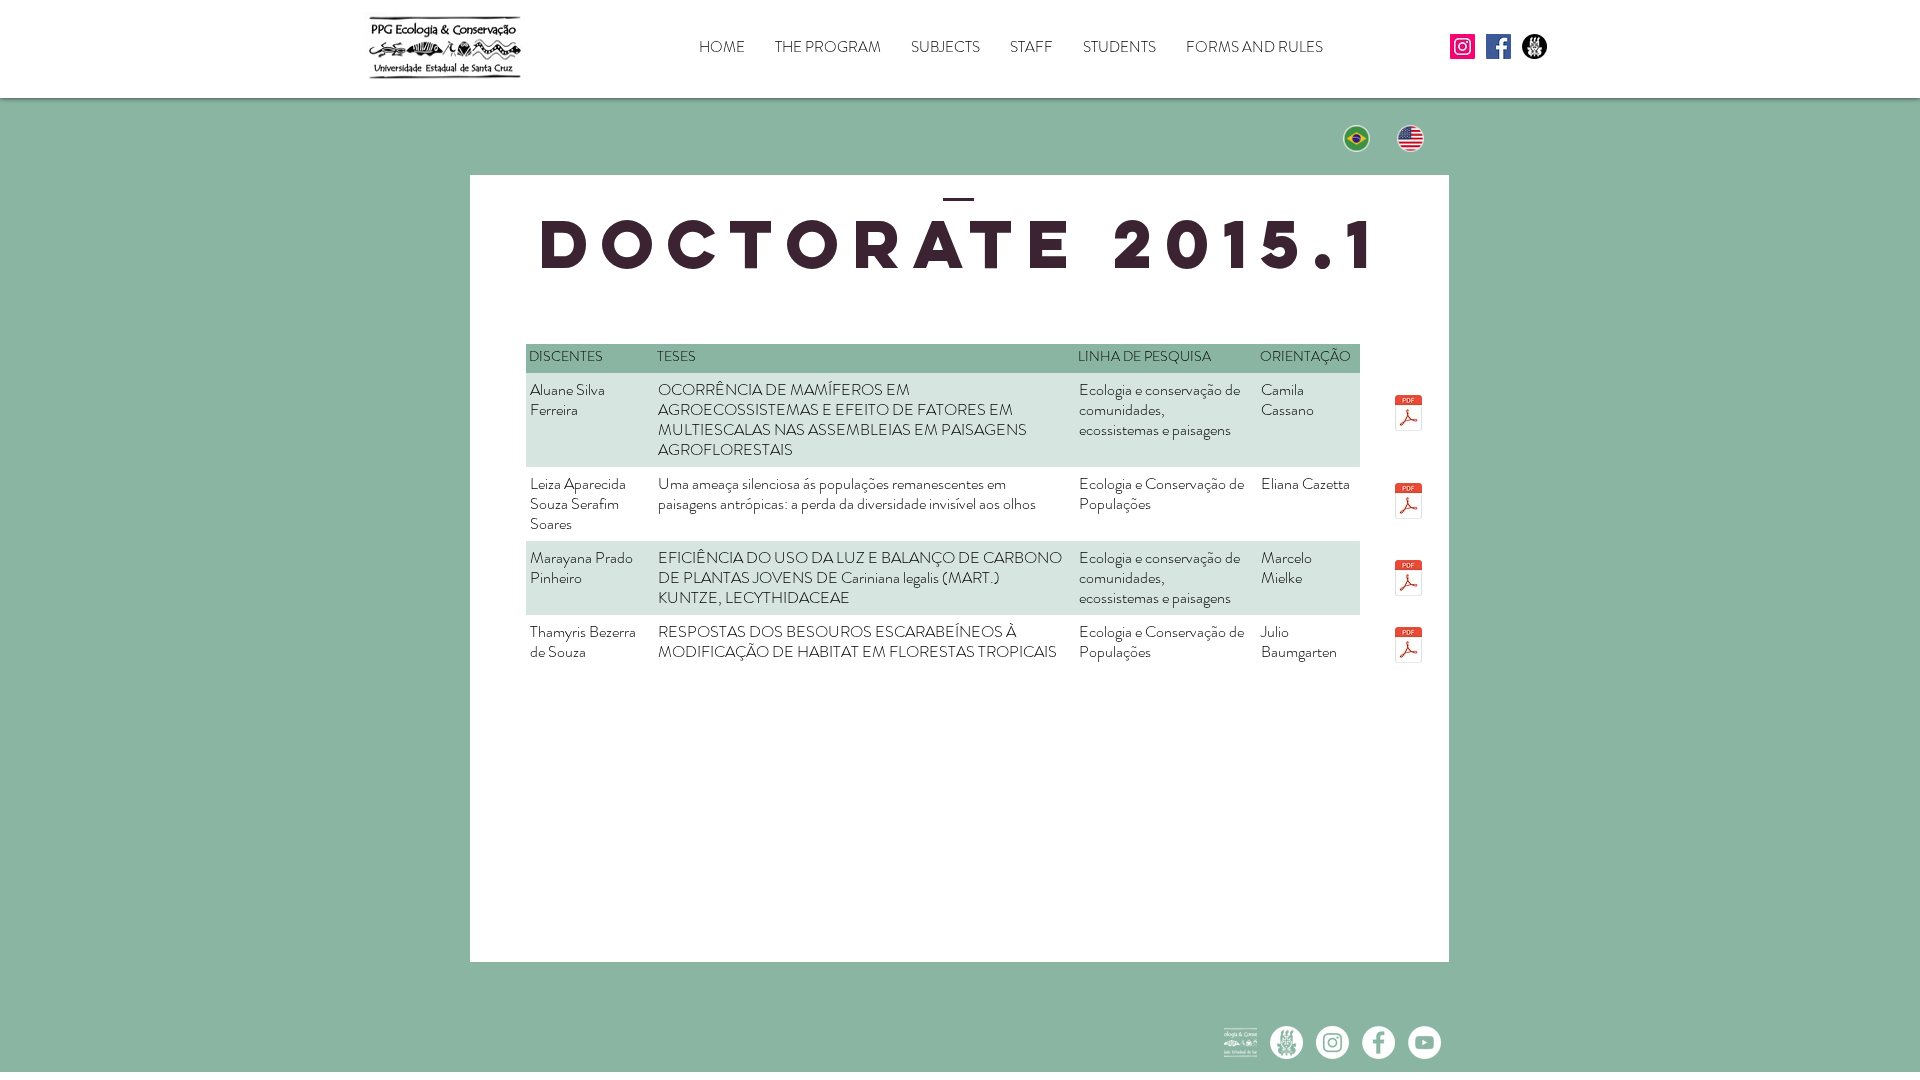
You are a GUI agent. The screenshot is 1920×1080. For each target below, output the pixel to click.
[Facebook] (1498, 46)
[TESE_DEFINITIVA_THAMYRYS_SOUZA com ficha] (1408, 647)
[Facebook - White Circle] (1378, 1042)
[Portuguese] (1357, 138)
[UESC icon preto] (1534, 46)
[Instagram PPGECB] (1332, 1042)
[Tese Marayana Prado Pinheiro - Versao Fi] (1408, 580)
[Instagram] (1462, 46)
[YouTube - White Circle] (1424, 1042)
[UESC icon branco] (1286, 1042)
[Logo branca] (1240, 1042)
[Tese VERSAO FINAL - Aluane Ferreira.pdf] (1408, 415)
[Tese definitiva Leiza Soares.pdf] (1408, 503)
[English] (1411, 138)
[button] (828, 47)
